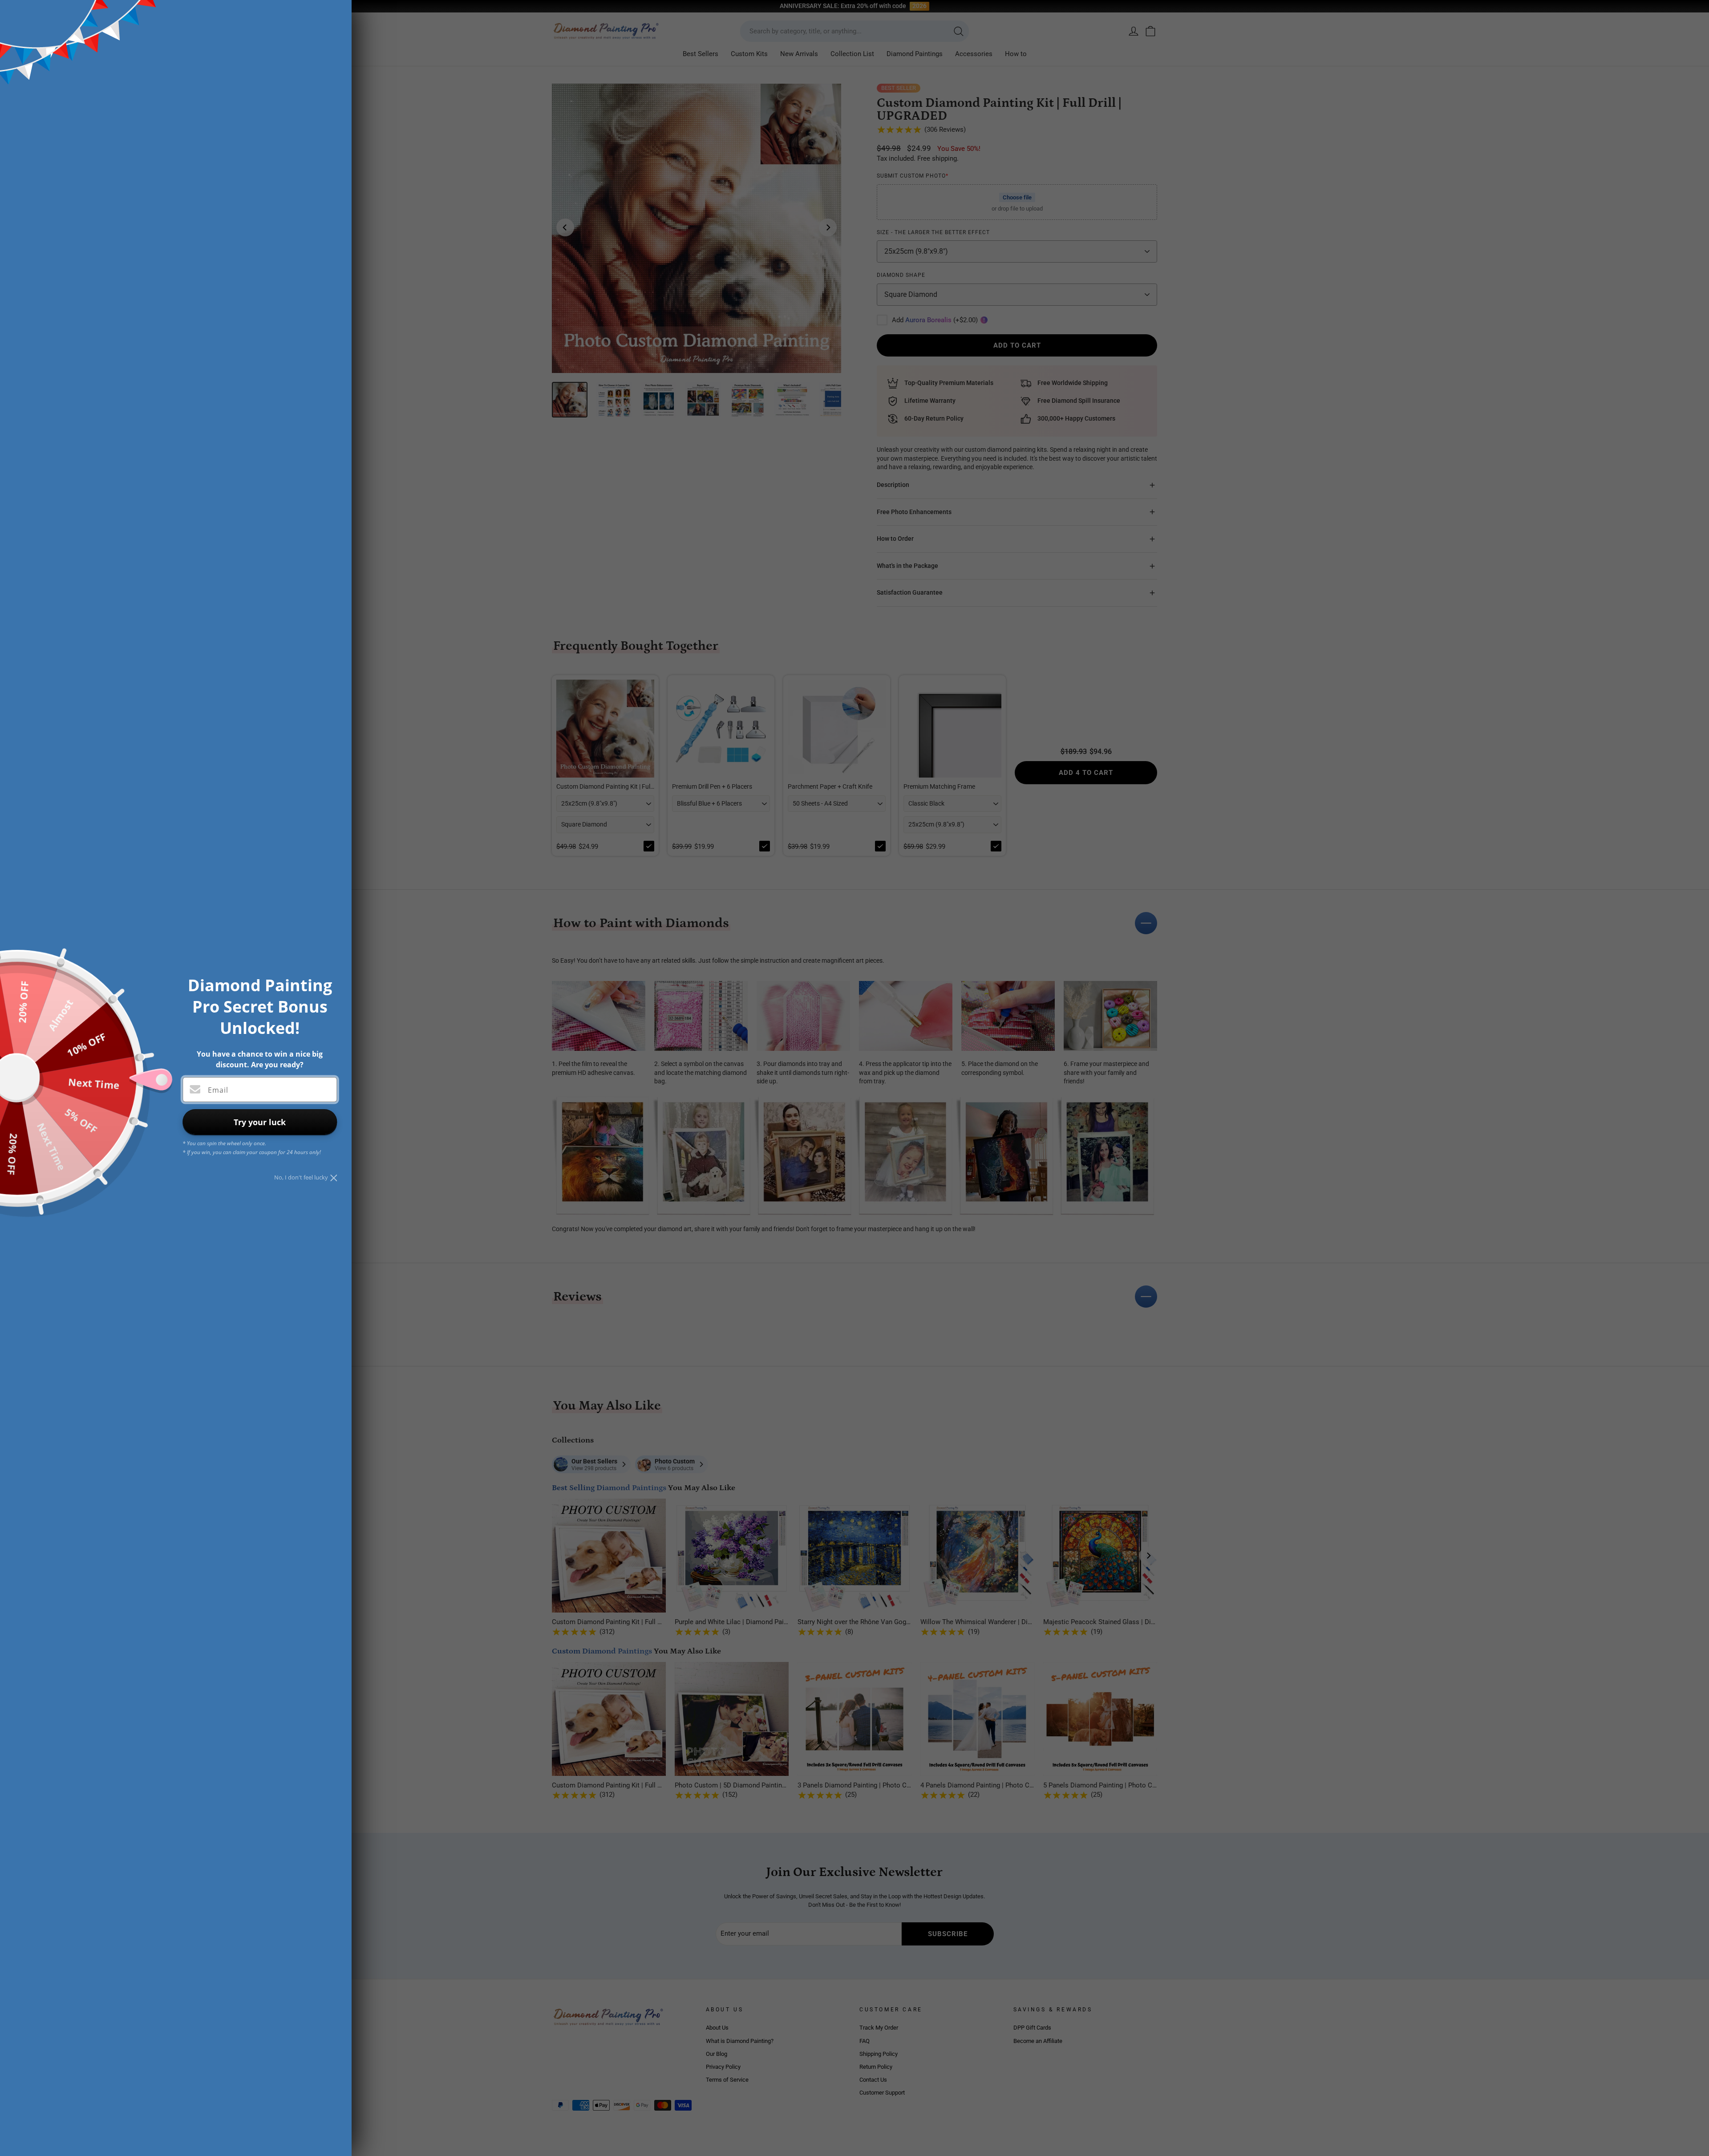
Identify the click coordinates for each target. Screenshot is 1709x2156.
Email (218, 1090)
